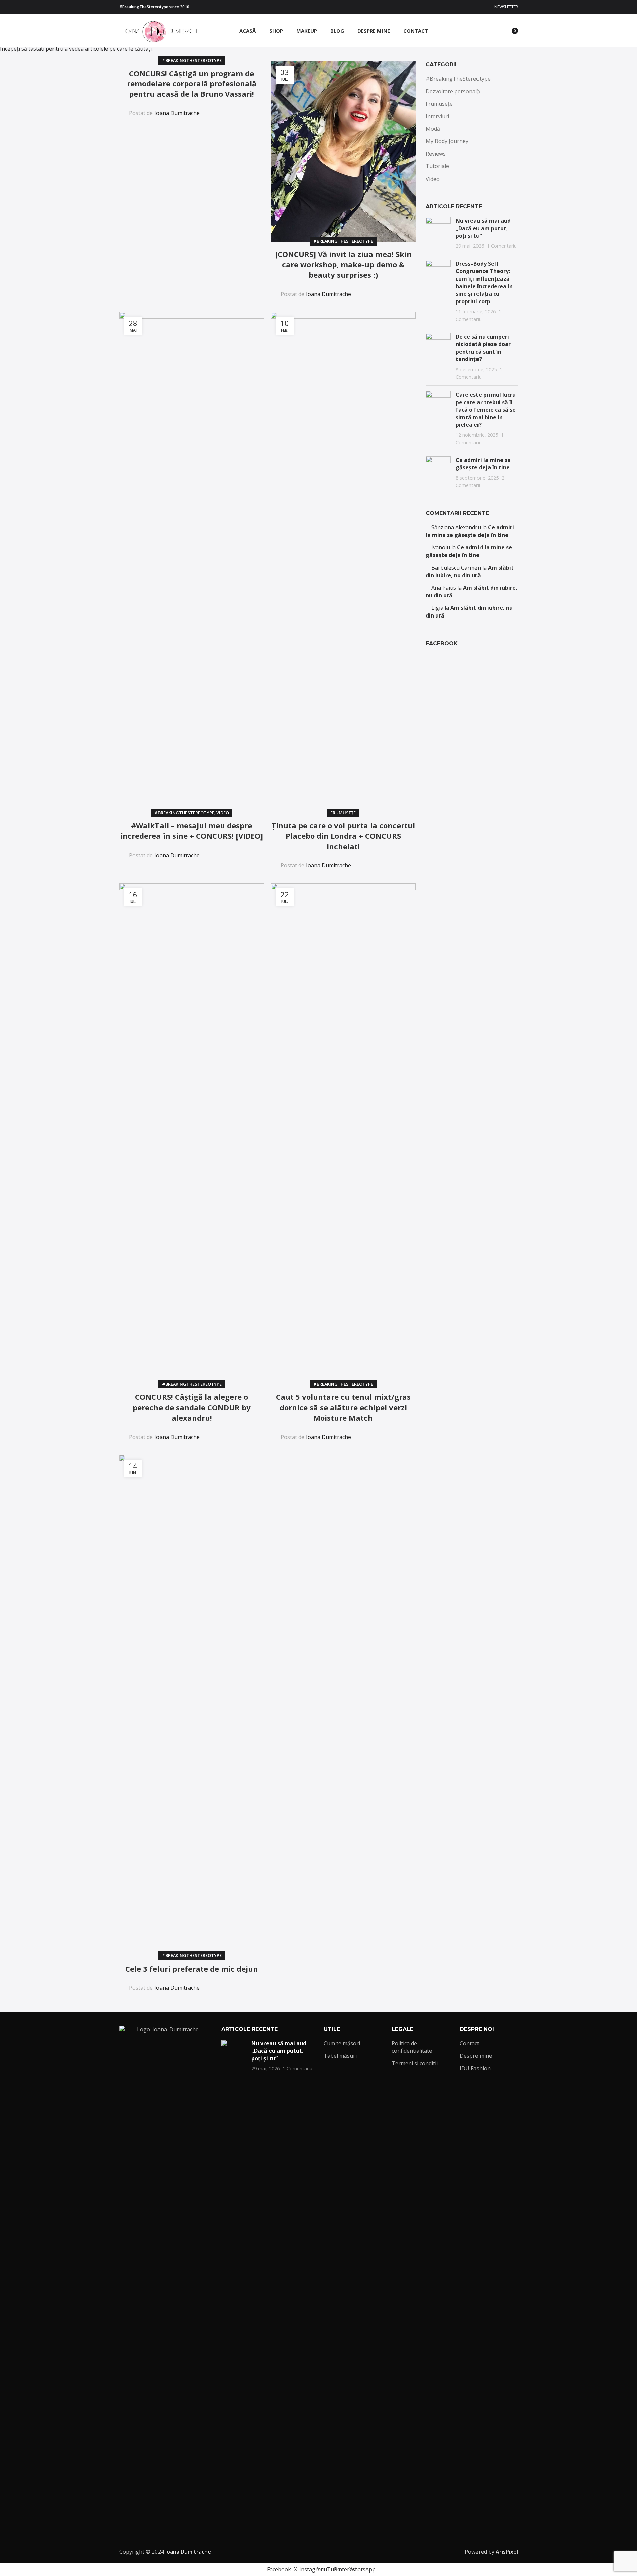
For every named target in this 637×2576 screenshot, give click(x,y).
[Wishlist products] (495, 31)
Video (223, 813)
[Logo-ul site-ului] (160, 30)
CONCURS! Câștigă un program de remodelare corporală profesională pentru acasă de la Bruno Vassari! (192, 84)
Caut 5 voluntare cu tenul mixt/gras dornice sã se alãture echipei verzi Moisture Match (343, 1407)
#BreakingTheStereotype (192, 60)
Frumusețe (343, 813)
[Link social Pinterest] (475, 7)
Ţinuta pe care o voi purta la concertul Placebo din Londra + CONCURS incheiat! (343, 836)
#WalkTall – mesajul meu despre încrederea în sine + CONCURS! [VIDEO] (192, 831)
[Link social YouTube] (467, 7)
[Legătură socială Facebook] (443, 7)
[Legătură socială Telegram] (249, 108)
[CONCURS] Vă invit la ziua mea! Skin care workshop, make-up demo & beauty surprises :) (343, 264)
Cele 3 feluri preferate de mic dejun (192, 1969)
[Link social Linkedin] (233, 108)
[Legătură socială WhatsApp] (483, 7)
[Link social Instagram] (459, 7)
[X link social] (451, 7)
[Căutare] (483, 31)
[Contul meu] (470, 31)
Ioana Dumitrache (177, 113)
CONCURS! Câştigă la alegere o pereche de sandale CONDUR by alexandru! (192, 1407)
